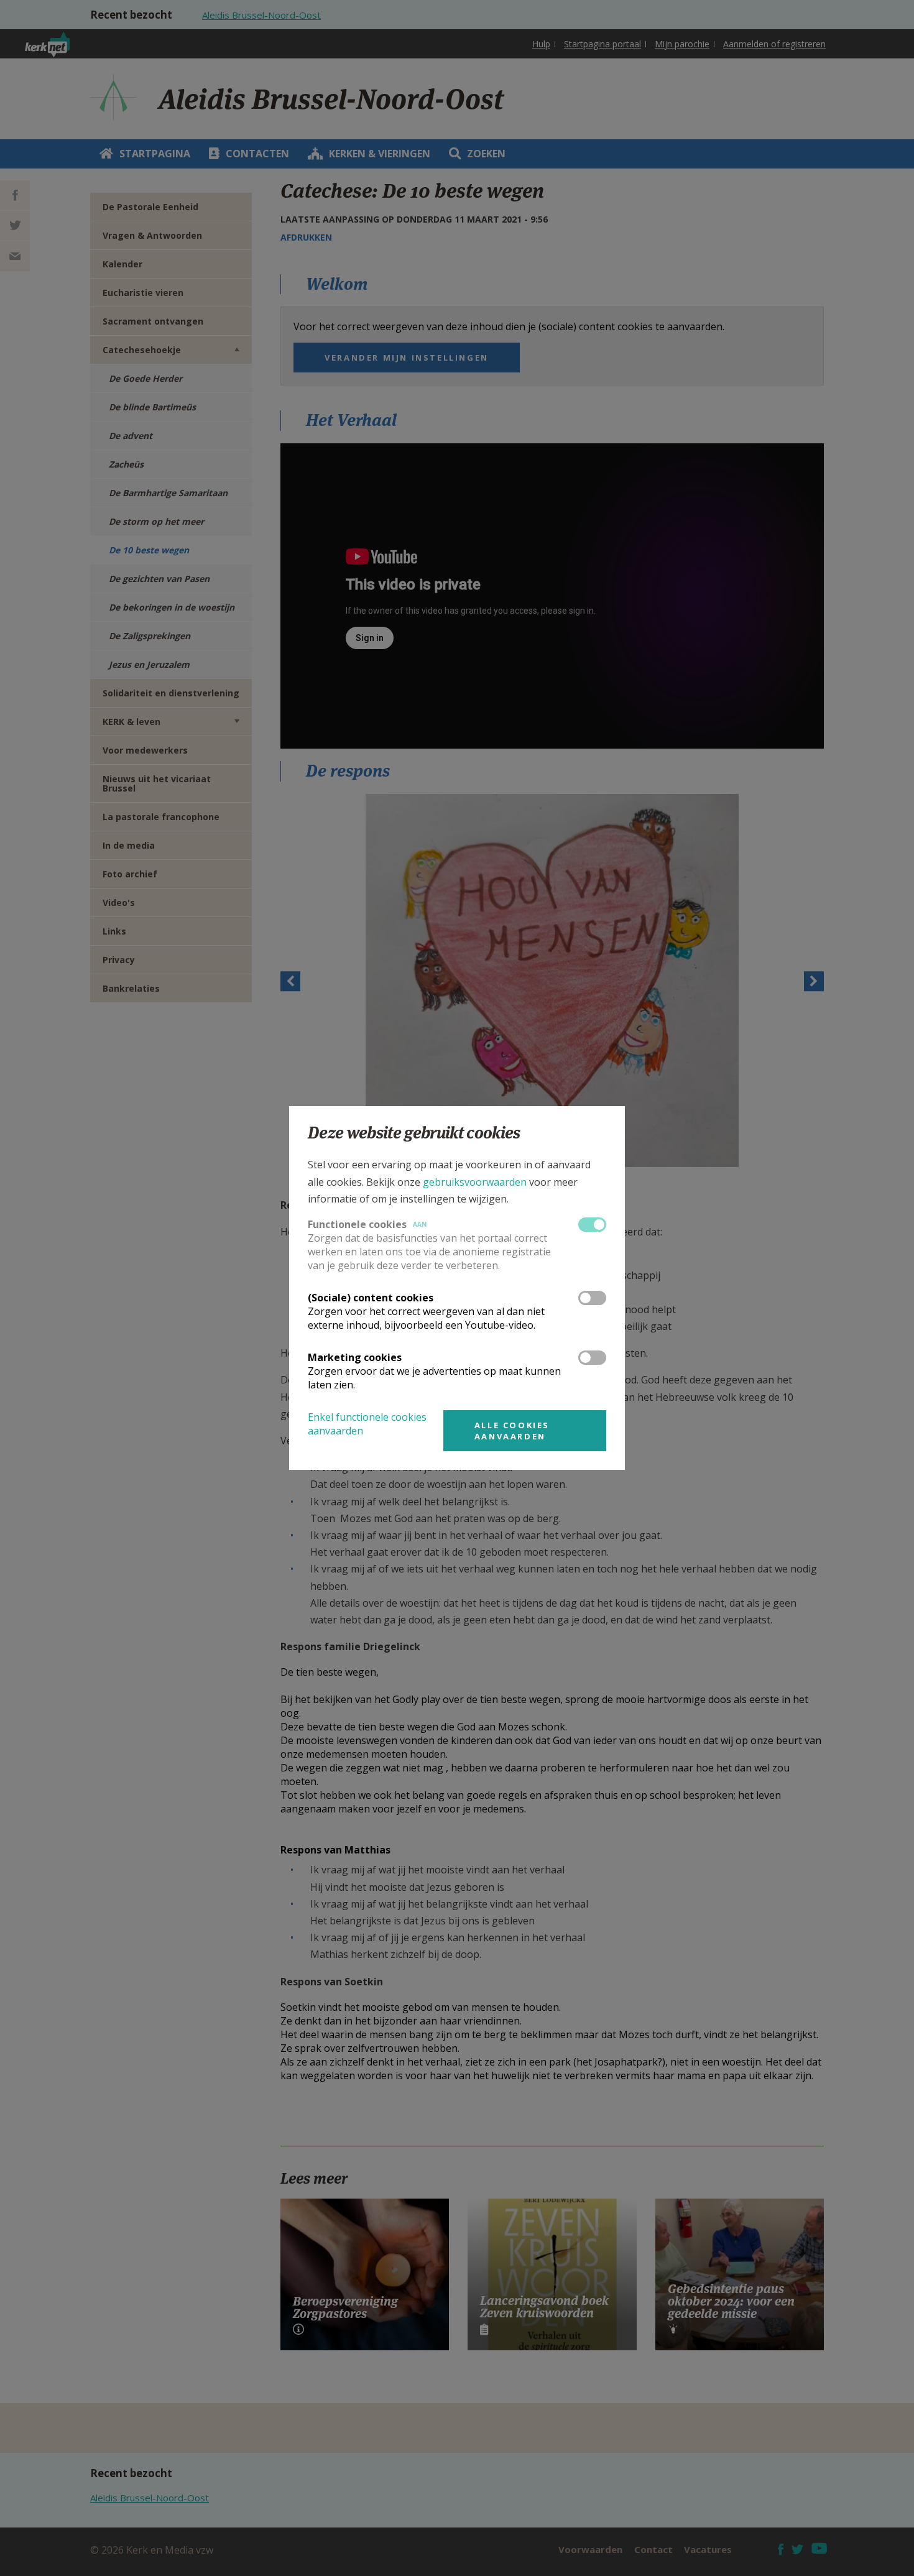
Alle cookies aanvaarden (512, 1431)
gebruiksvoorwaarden (475, 1182)
